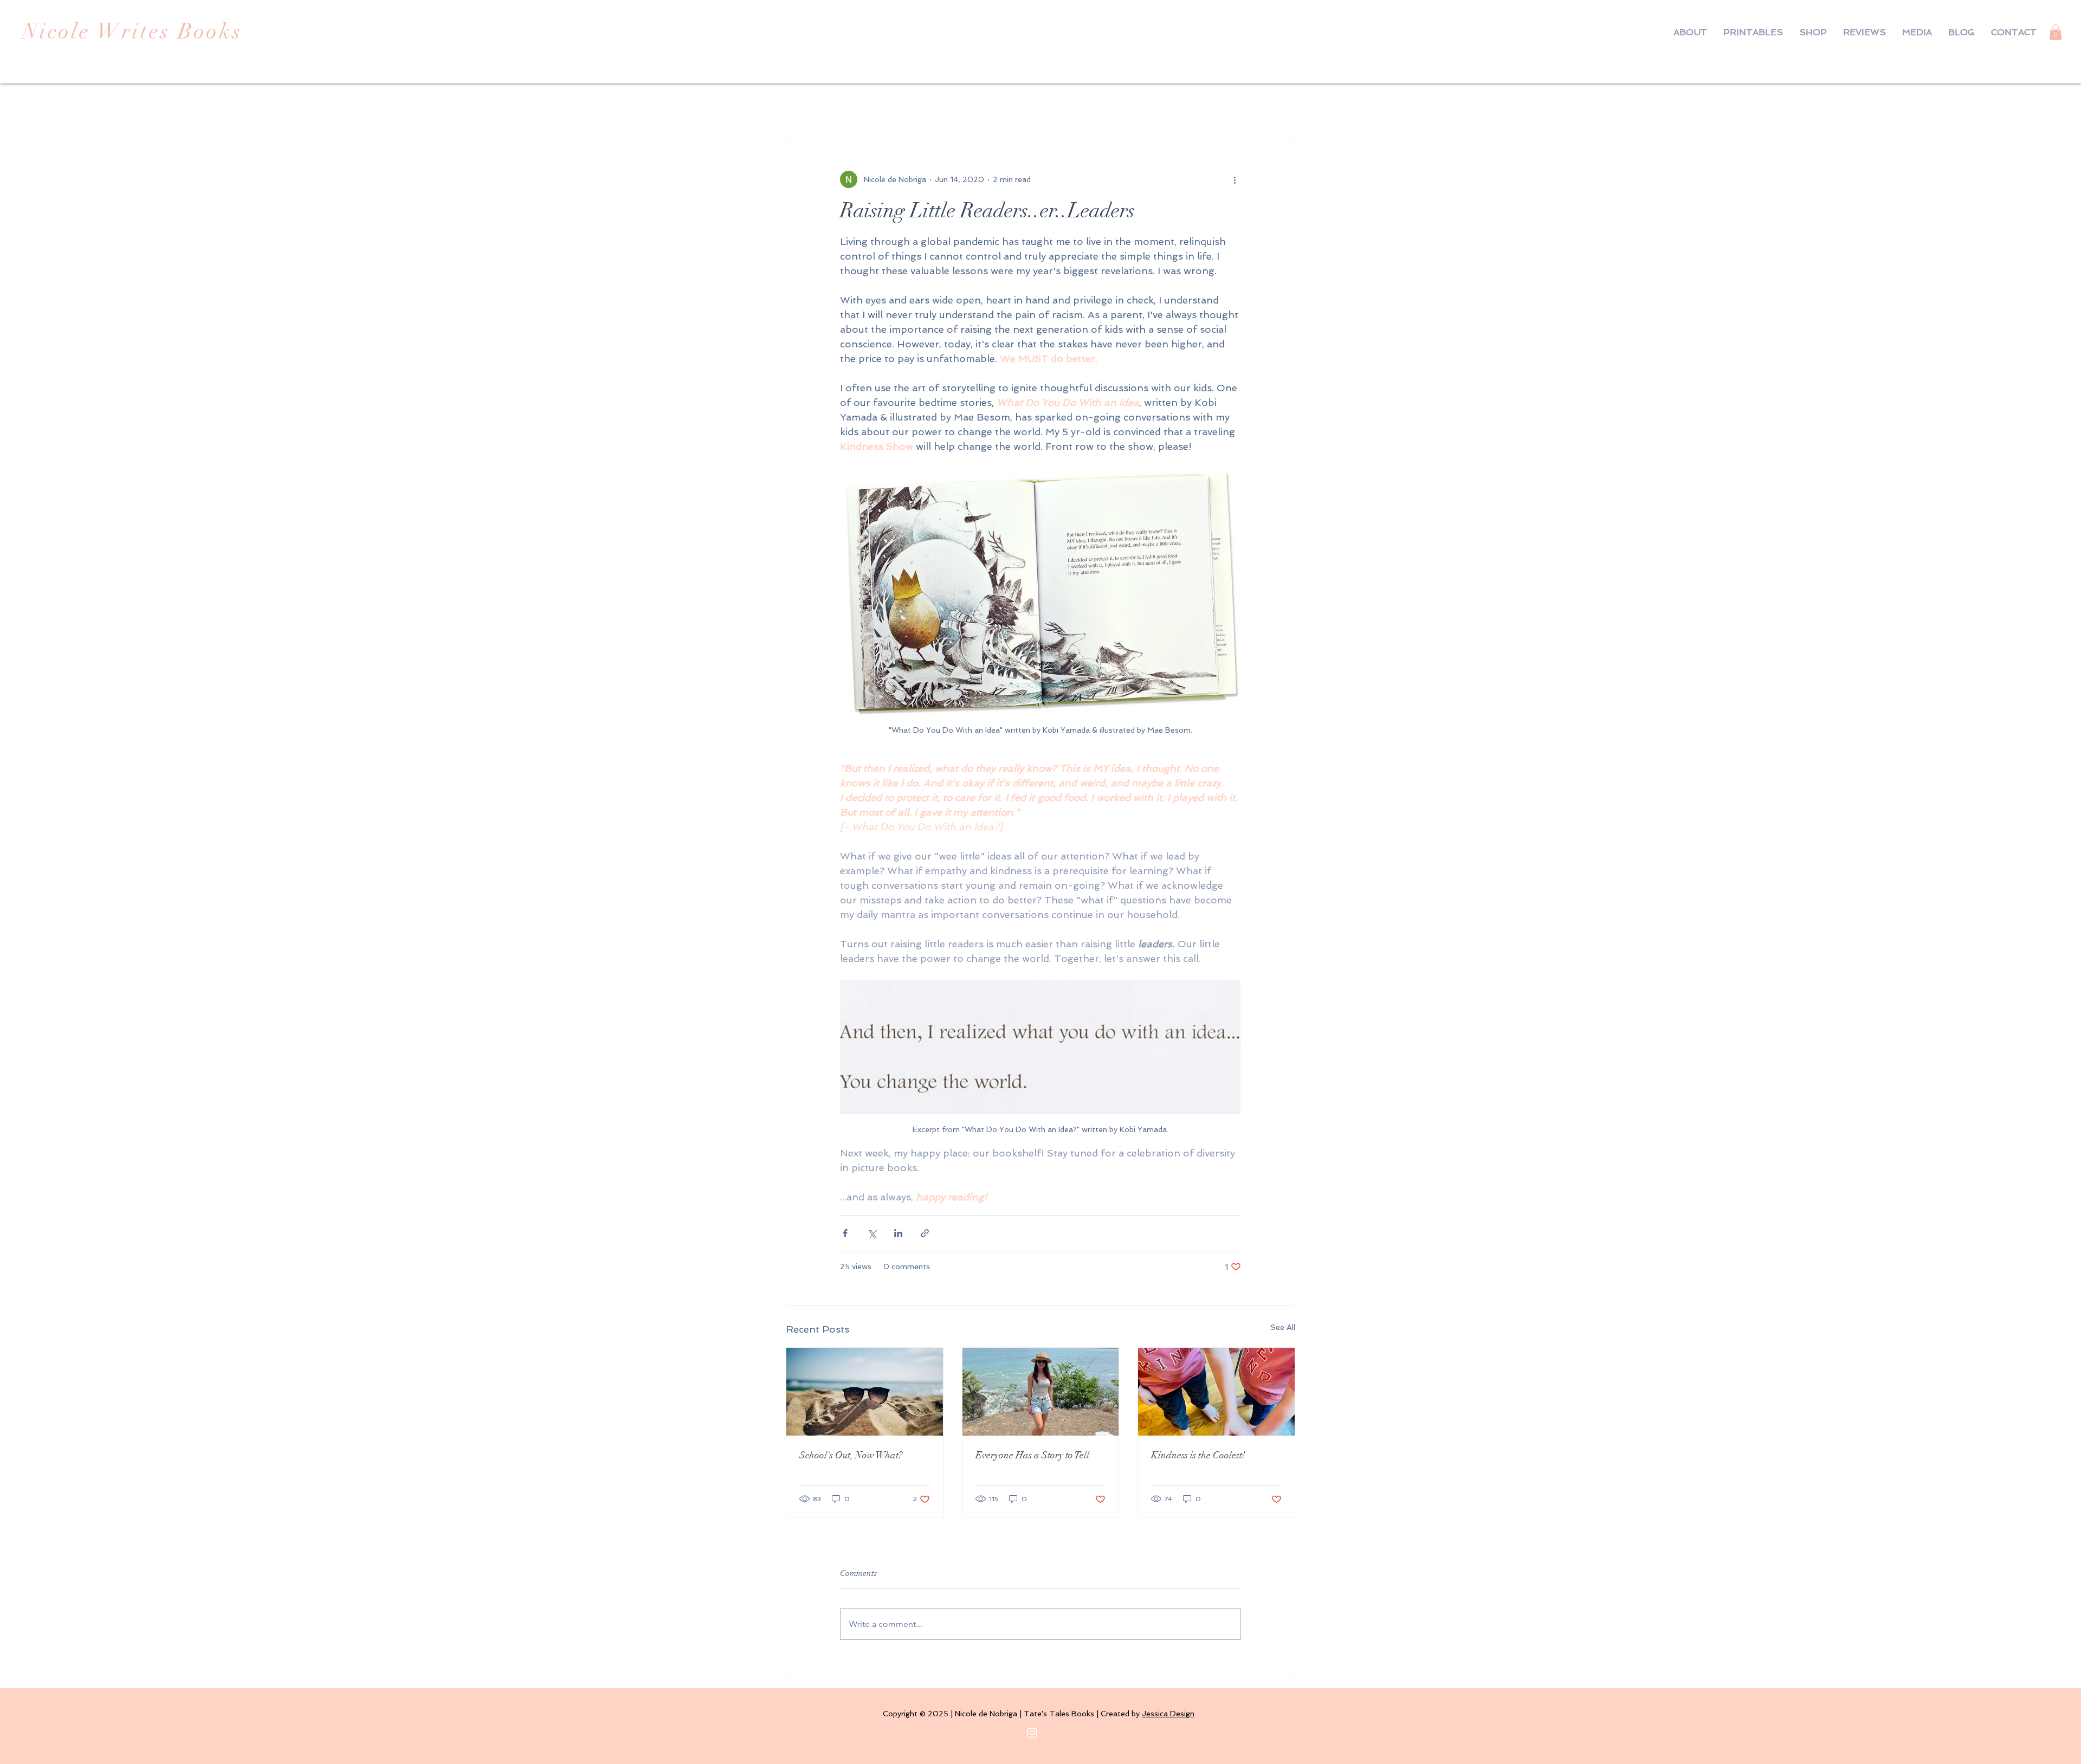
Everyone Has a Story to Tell (1032, 1455)
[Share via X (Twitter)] (872, 1233)
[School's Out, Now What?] (865, 1392)
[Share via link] (925, 1233)
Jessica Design (1168, 1714)
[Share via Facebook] (845, 1233)
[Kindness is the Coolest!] (1216, 1392)
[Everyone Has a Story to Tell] (1041, 1392)
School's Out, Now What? (851, 1455)
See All (1283, 1327)
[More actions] (1235, 179)
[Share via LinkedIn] (898, 1233)
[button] (2056, 32)
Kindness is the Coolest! (1198, 1455)
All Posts (805, 105)
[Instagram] (1032, 1733)
